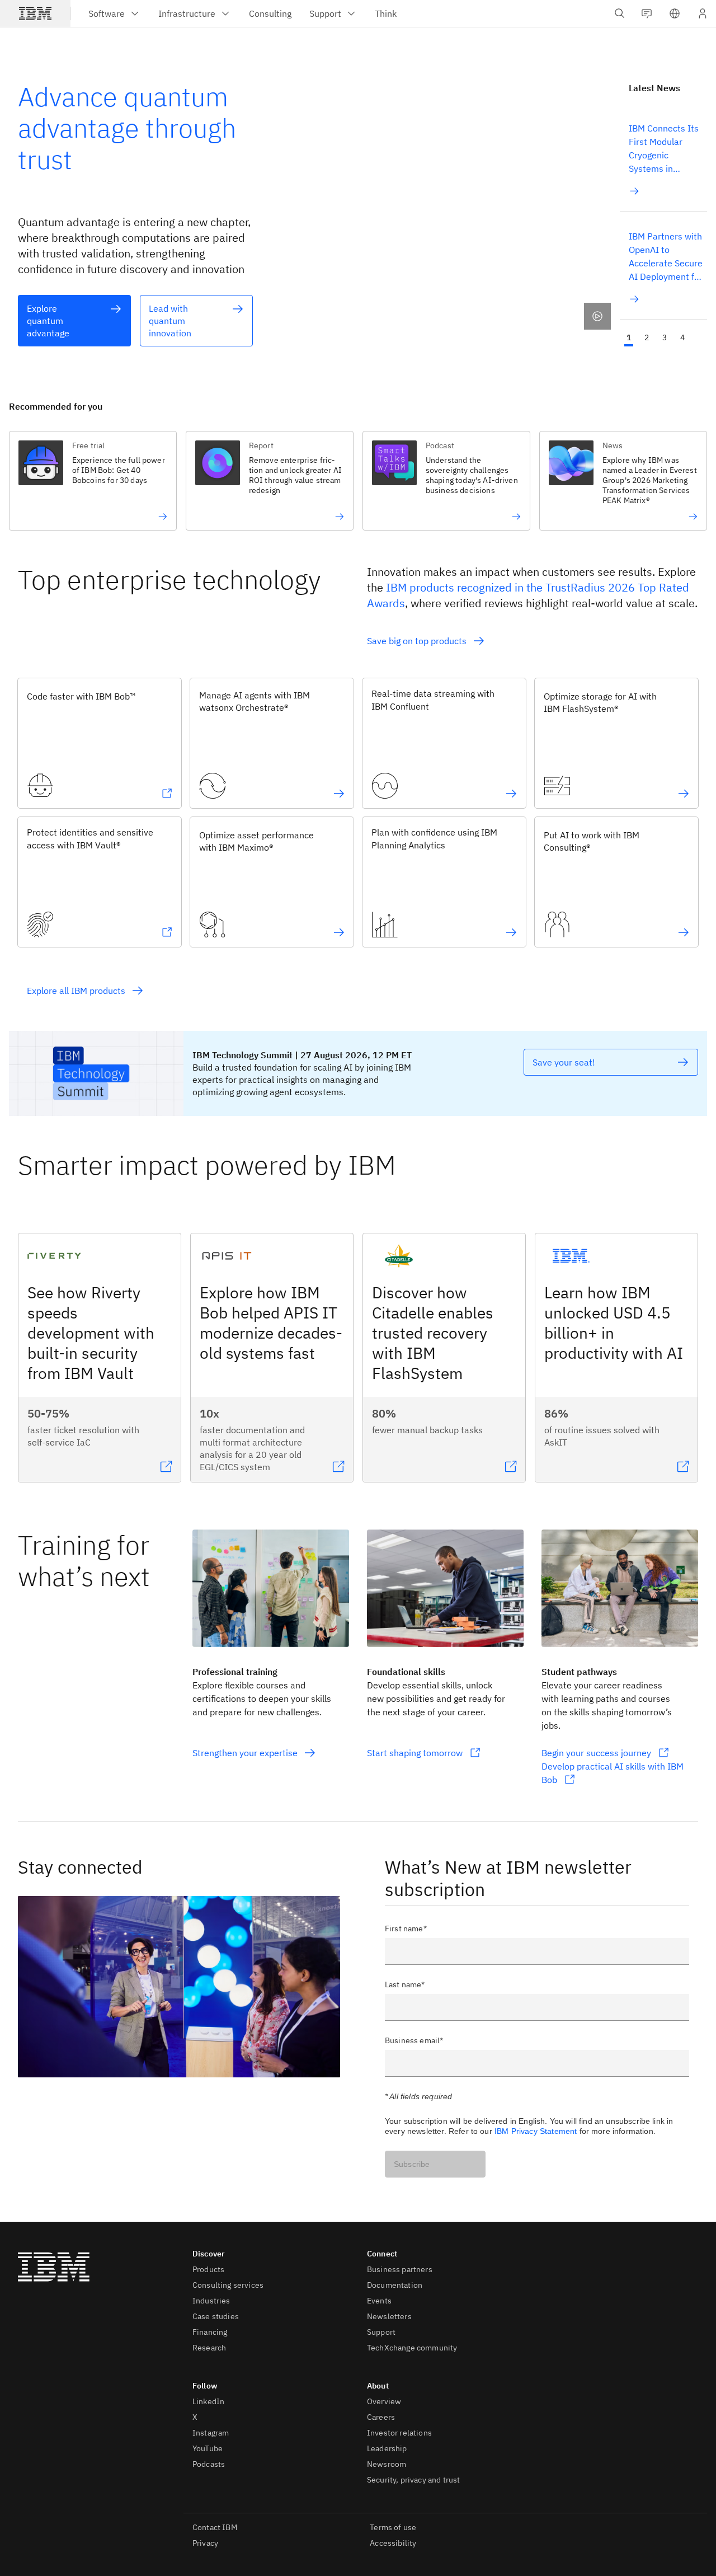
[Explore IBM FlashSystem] (684, 794)
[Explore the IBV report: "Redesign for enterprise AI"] (296, 517)
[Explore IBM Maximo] (339, 932)
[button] (675, 13)
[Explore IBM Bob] (167, 794)
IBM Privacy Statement (536, 2131)
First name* (406, 1929)
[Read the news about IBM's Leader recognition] (650, 517)
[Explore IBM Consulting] (684, 932)
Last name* (405, 1984)
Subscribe (412, 2164)
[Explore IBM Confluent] (511, 794)
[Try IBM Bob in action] (120, 517)
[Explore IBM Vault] (167, 932)
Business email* (414, 2040)
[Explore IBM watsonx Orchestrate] (339, 794)
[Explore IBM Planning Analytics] (511, 932)
